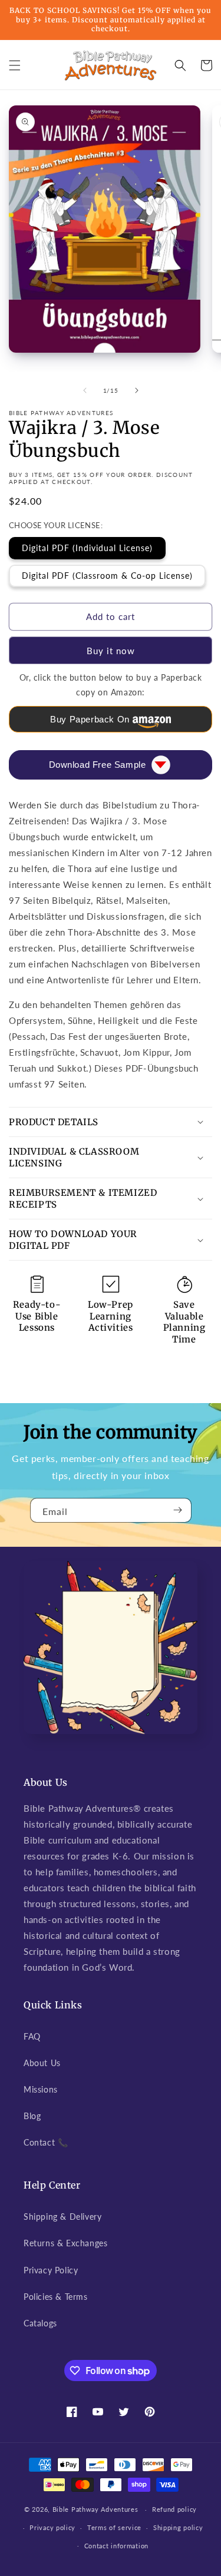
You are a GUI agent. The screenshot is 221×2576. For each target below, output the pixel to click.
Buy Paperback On (90, 719)
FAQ (32, 2036)
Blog (32, 2116)
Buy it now (111, 651)
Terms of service (114, 2527)
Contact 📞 (46, 2142)
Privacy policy (52, 2527)
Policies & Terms (56, 2297)
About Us (42, 2063)
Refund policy (174, 2509)
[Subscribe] (178, 1510)
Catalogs (40, 2323)
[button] (15, 65)
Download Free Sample (98, 765)
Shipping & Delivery (62, 2217)
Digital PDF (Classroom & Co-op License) (107, 576)
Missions (41, 2089)
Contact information (116, 2546)
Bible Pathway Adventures (95, 2509)
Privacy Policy (51, 2270)
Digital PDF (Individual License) (87, 548)
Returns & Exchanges (65, 2243)
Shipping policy (178, 2527)
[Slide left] (85, 390)
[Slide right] (137, 390)
